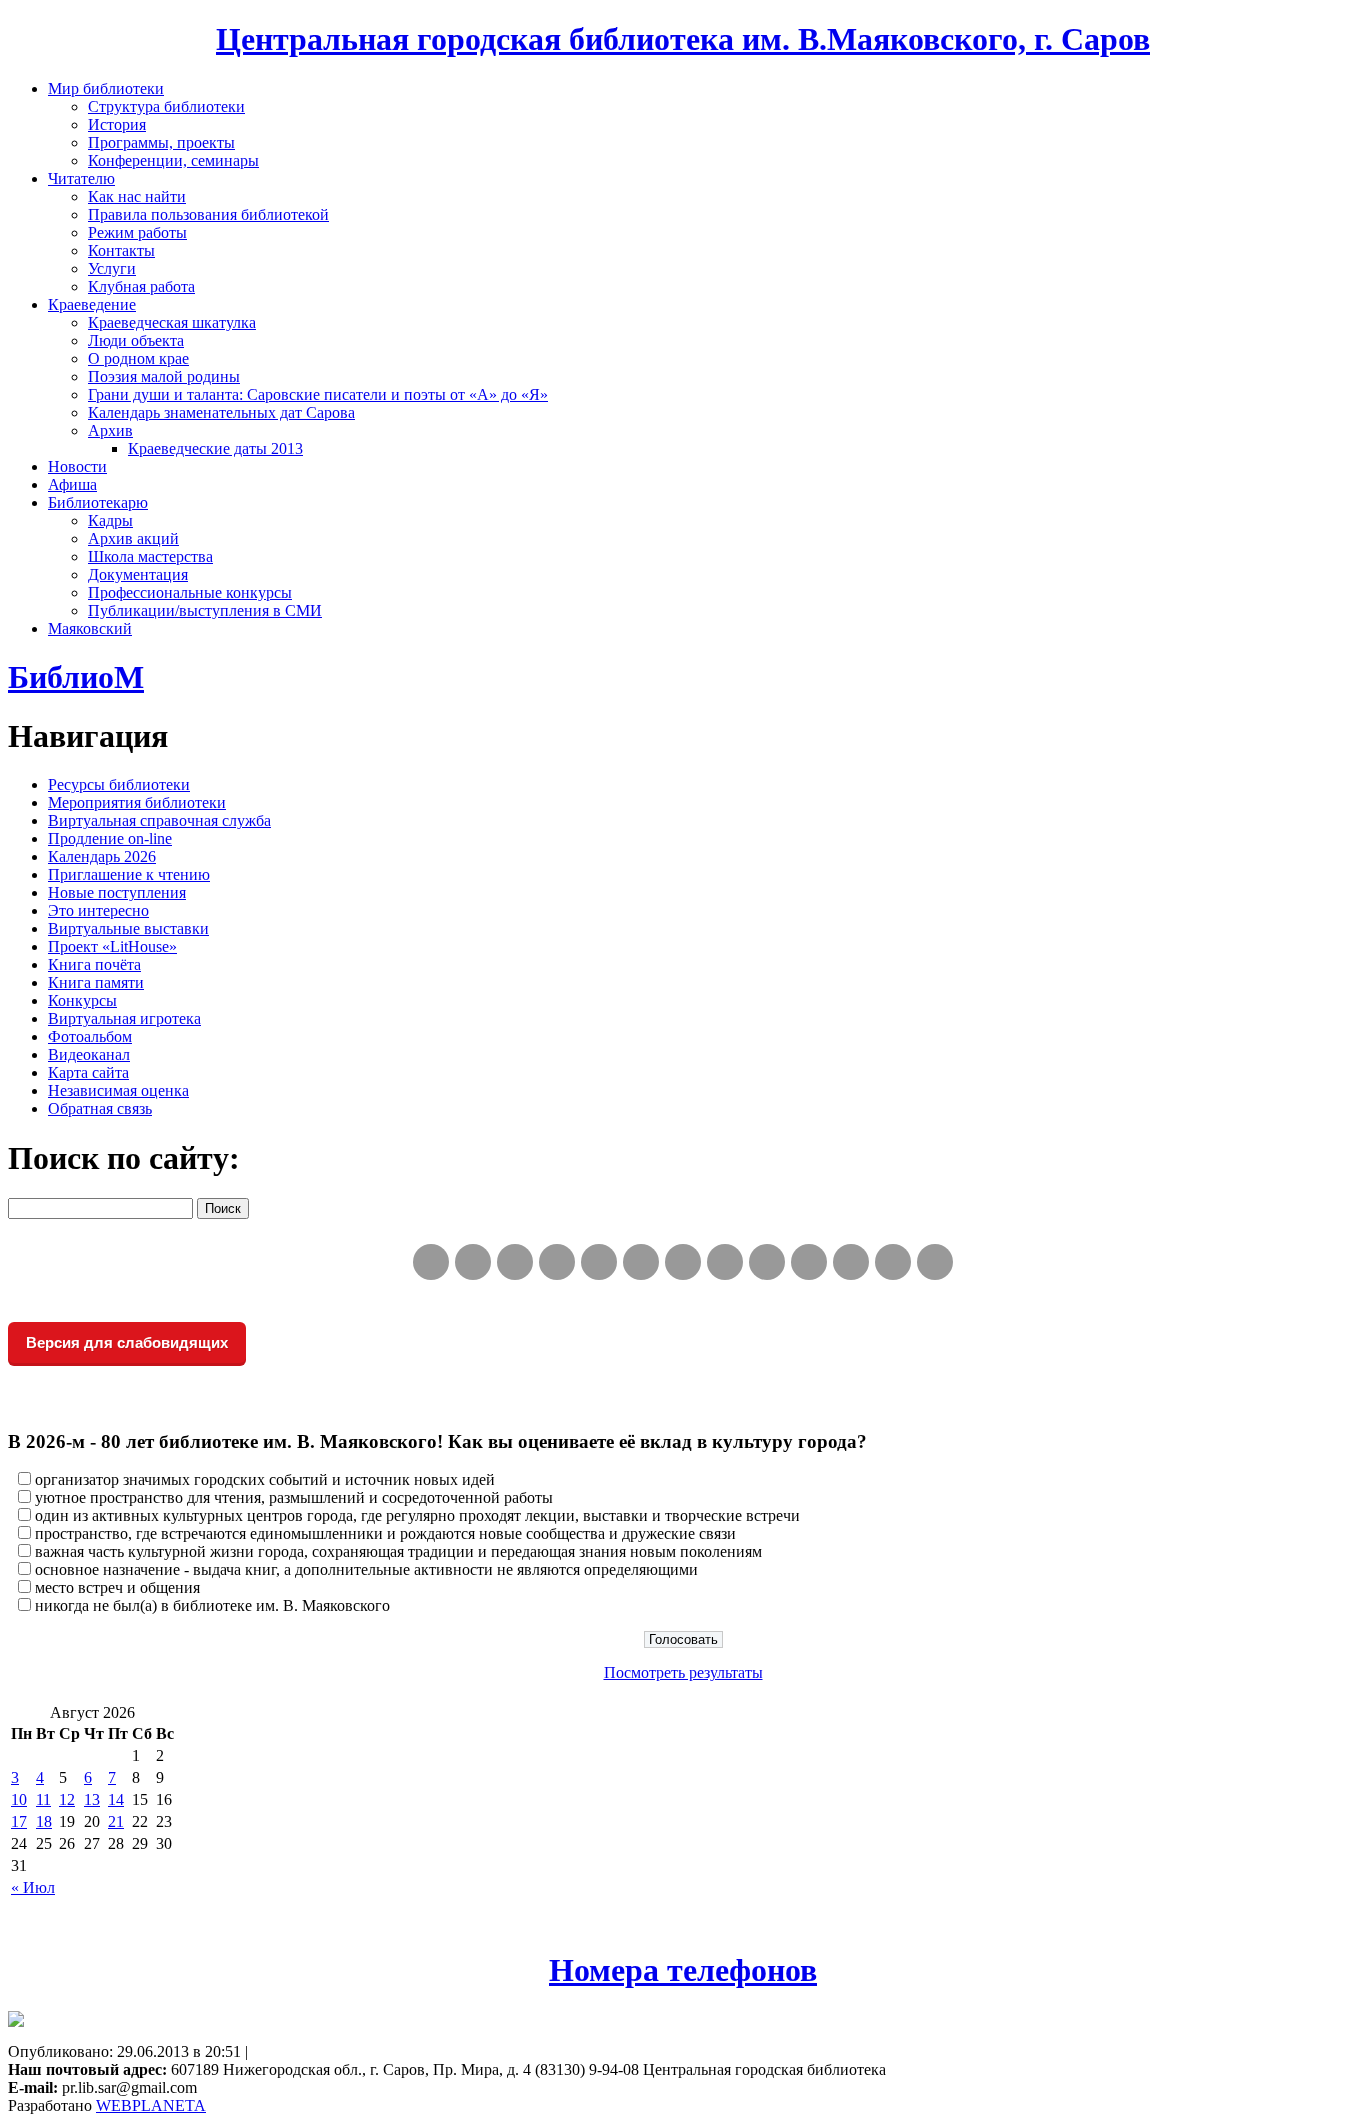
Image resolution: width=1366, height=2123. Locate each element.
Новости (77, 466)
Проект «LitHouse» (112, 946)
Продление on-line (110, 838)
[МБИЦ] (557, 1262)
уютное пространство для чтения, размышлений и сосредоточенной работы (294, 1497)
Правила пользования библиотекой (208, 214)
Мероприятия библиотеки (137, 802)
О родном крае (138, 358)
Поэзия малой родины (164, 376)
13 (92, 1799)
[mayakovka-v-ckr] (641, 1262)
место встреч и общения (117, 1587)
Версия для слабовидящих (127, 1342)
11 (43, 1799)
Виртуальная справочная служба (159, 820)
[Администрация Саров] (935, 1262)
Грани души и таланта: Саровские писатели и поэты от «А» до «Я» (318, 394)
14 (116, 1799)
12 (67, 1799)
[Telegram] (473, 1262)
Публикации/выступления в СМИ (205, 610)
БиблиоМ (76, 677)
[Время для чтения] (683, 1262)
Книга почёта (94, 964)
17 (19, 1821)
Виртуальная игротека (124, 1018)
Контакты (121, 250)
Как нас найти (137, 196)
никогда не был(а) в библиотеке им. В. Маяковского (212, 1605)
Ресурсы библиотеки (119, 784)
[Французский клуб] (767, 1262)
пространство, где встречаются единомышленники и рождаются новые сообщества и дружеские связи (385, 1533)
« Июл (33, 1887)
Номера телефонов (683, 1970)
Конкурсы (82, 1000)
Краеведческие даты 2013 (215, 448)
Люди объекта (136, 340)
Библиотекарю (98, 502)
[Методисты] (809, 1262)
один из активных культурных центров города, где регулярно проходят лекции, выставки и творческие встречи (417, 1515)
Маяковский (90, 628)
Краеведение (92, 304)
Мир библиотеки (106, 88)
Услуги (112, 268)
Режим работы (137, 232)
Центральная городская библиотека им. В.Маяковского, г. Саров (683, 39)
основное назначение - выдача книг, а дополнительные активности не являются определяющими (366, 1569)
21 (116, 1821)
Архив (110, 430)
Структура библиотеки (166, 106)
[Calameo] (851, 1262)
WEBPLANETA (151, 2105)
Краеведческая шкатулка (172, 322)
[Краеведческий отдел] (599, 1262)
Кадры (110, 520)
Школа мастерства (150, 556)
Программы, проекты (161, 142)
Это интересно (98, 910)
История (117, 124)
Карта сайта (88, 1072)
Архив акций (133, 538)
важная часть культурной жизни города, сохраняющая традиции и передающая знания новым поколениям (398, 1551)
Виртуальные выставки (128, 928)
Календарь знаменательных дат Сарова (221, 412)
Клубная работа (141, 286)
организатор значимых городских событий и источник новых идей (265, 1479)
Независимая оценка (118, 1090)
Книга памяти (96, 982)
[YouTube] (893, 1262)
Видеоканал (89, 1054)
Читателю (81, 178)
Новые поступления (117, 892)
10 (19, 1799)
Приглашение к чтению (129, 874)
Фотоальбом (90, 1036)
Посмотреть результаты (683, 1672)
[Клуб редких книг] (725, 1262)
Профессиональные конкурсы (190, 592)
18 (44, 1821)
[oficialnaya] (431, 1262)
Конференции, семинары (173, 160)
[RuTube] (515, 1262)
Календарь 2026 (102, 856)
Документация (138, 574)
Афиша (72, 484)
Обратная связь (100, 1108)
